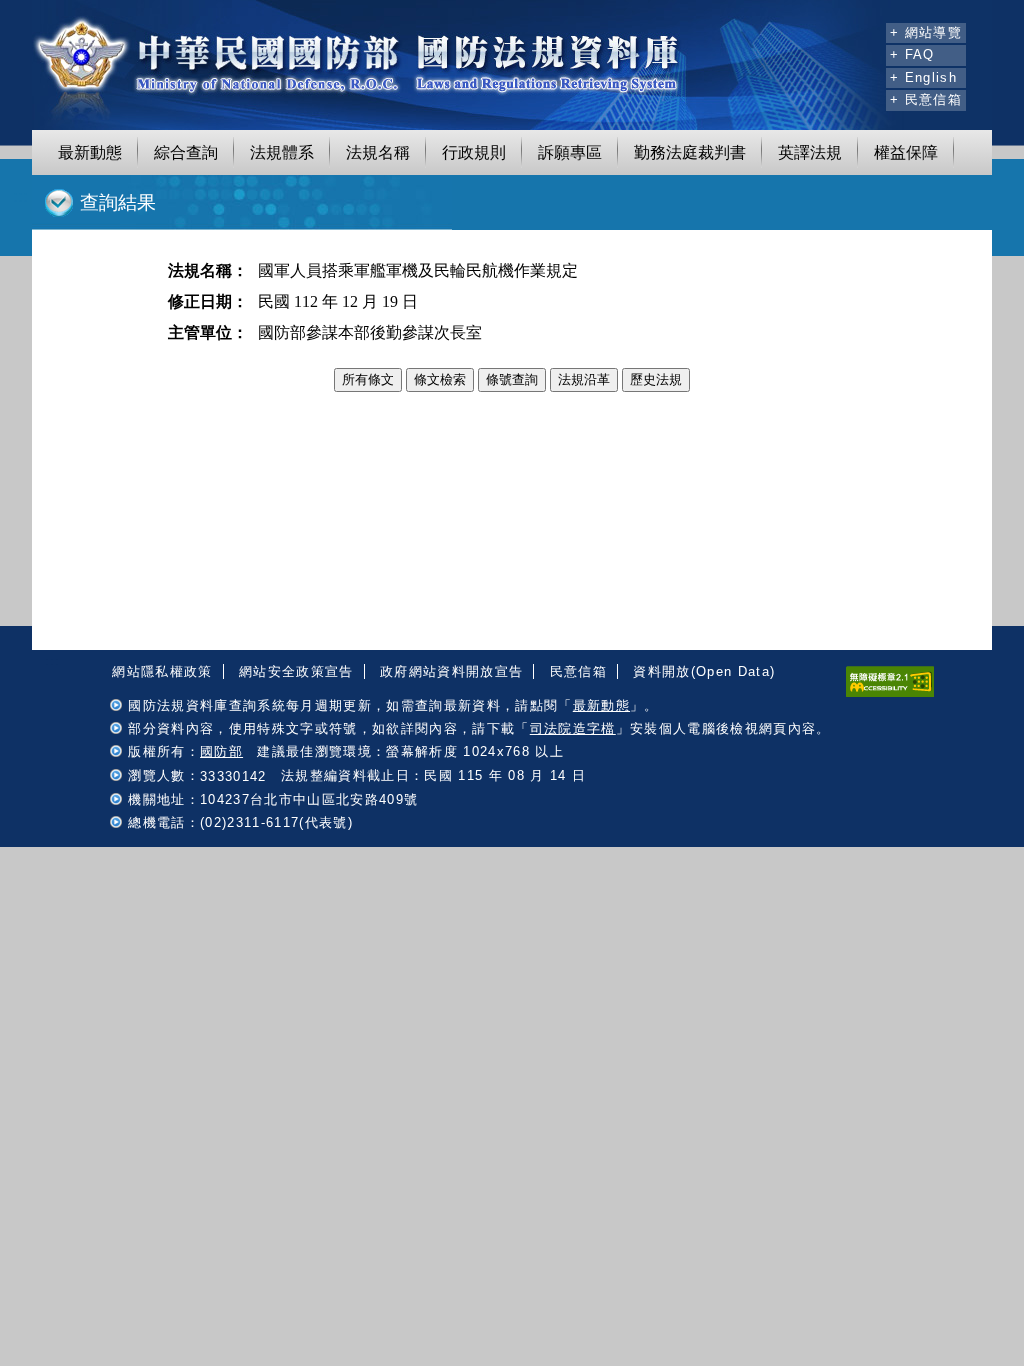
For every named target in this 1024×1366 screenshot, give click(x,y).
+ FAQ (912, 54)
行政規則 (474, 152)
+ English (923, 77)
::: (868, 30)
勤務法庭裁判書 (690, 152)
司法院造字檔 (573, 728)
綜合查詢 (186, 152)
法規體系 (282, 152)
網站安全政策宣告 (296, 671)
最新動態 (90, 152)
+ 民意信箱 (926, 99)
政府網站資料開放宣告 (451, 671)
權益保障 (906, 152)
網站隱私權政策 (162, 671)
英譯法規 (810, 152)
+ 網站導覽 (926, 32)
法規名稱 (378, 152)
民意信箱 (578, 671)
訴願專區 (570, 152)
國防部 (221, 751)
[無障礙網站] (890, 692)
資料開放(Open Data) (704, 671)
